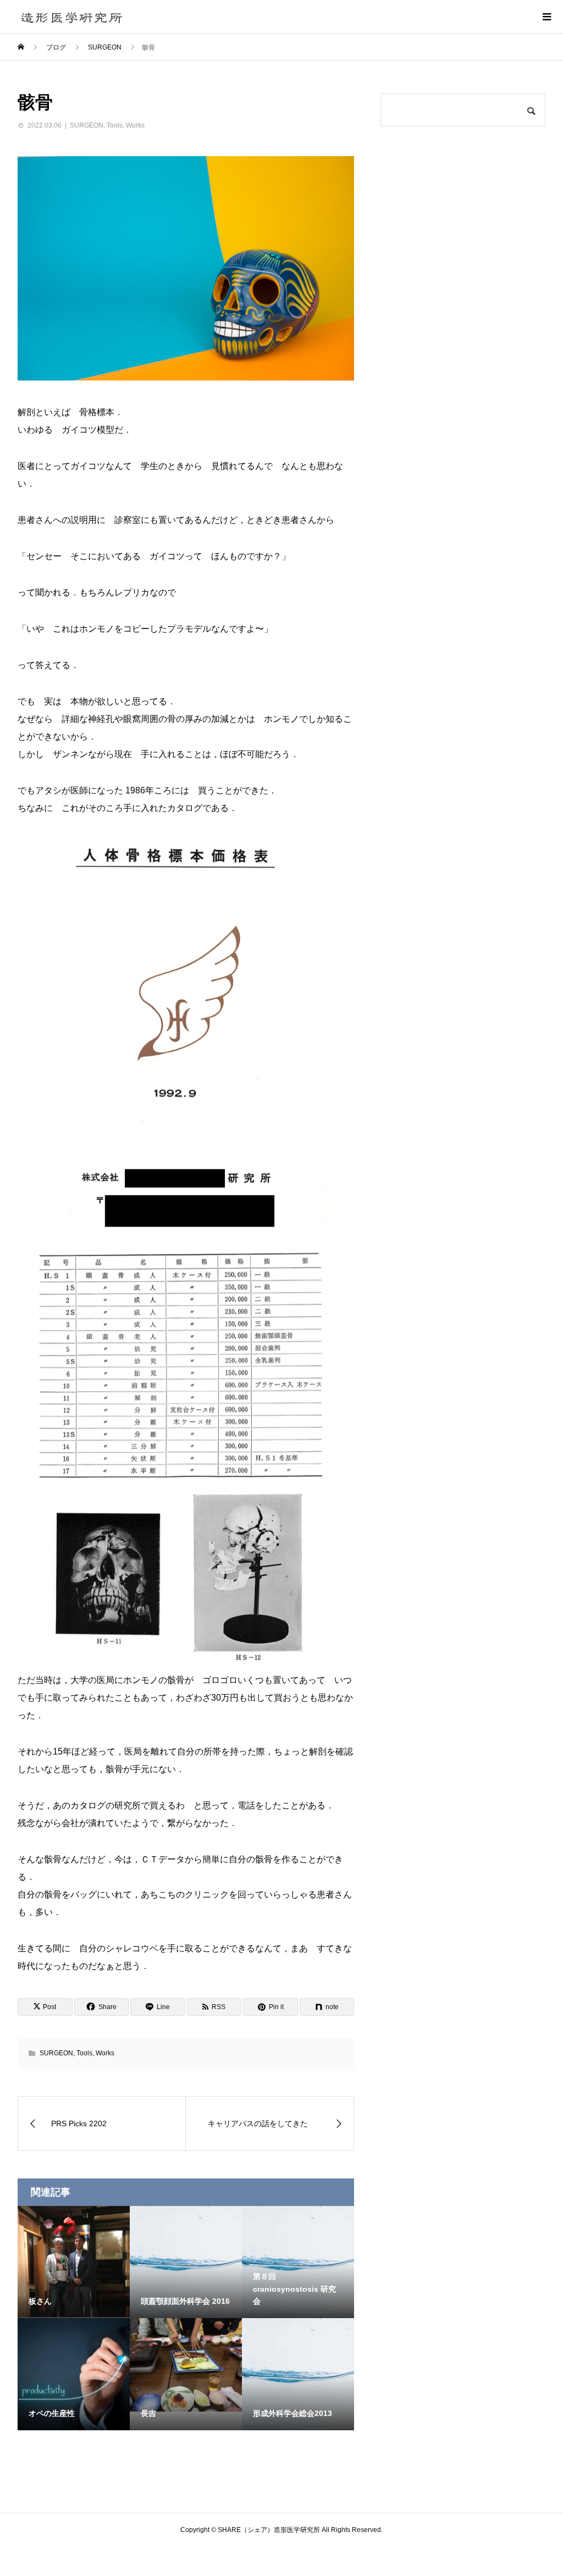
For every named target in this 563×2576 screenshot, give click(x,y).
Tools (115, 125)
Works (135, 125)
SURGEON (87, 125)
